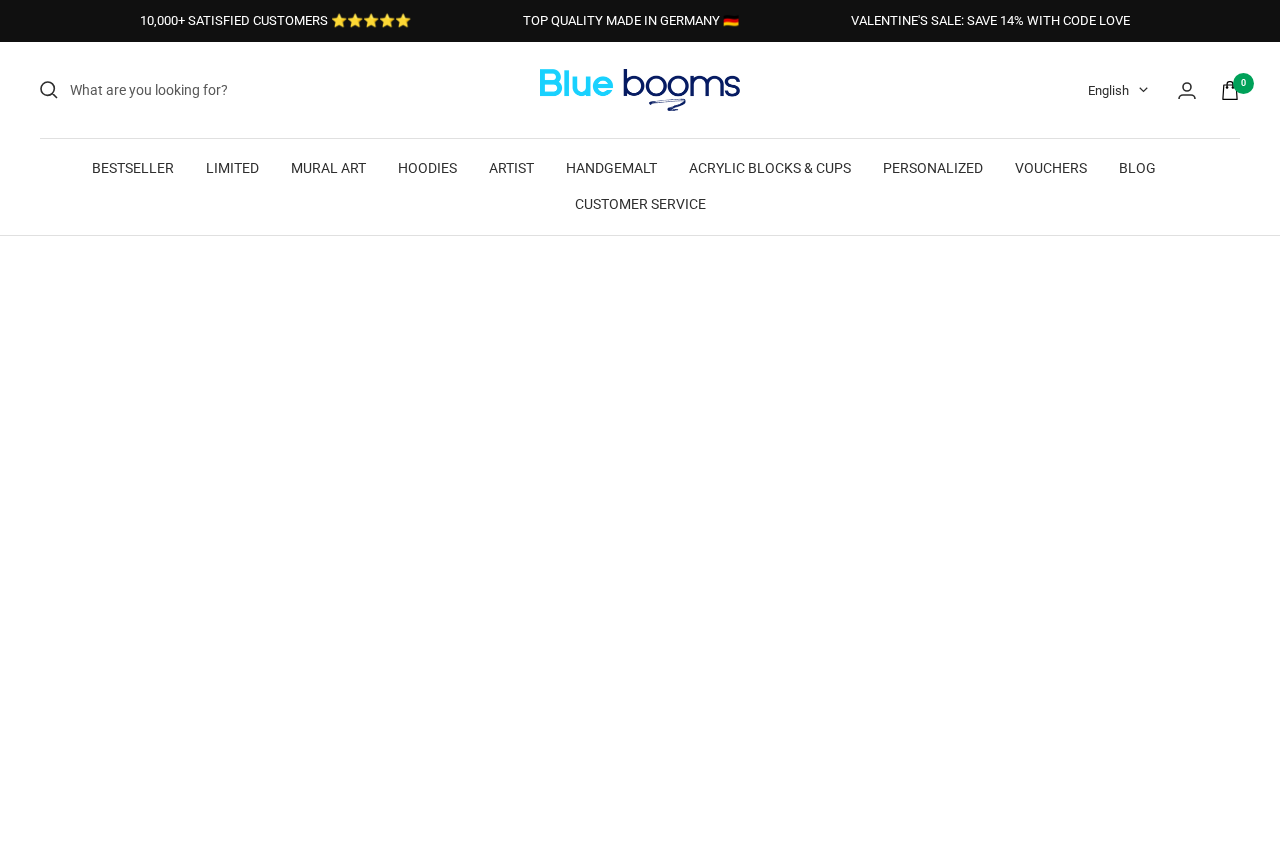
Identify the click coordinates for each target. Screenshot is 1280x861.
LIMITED (232, 168)
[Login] (1187, 90)
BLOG (1137, 168)
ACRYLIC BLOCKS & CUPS (770, 168)
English (1108, 90)
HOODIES (427, 168)
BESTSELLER (133, 168)
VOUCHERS (1051, 168)
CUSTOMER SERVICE (640, 204)
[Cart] (1230, 90)
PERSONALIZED (933, 168)
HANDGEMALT (611, 168)
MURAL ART (328, 168)
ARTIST (511, 168)
